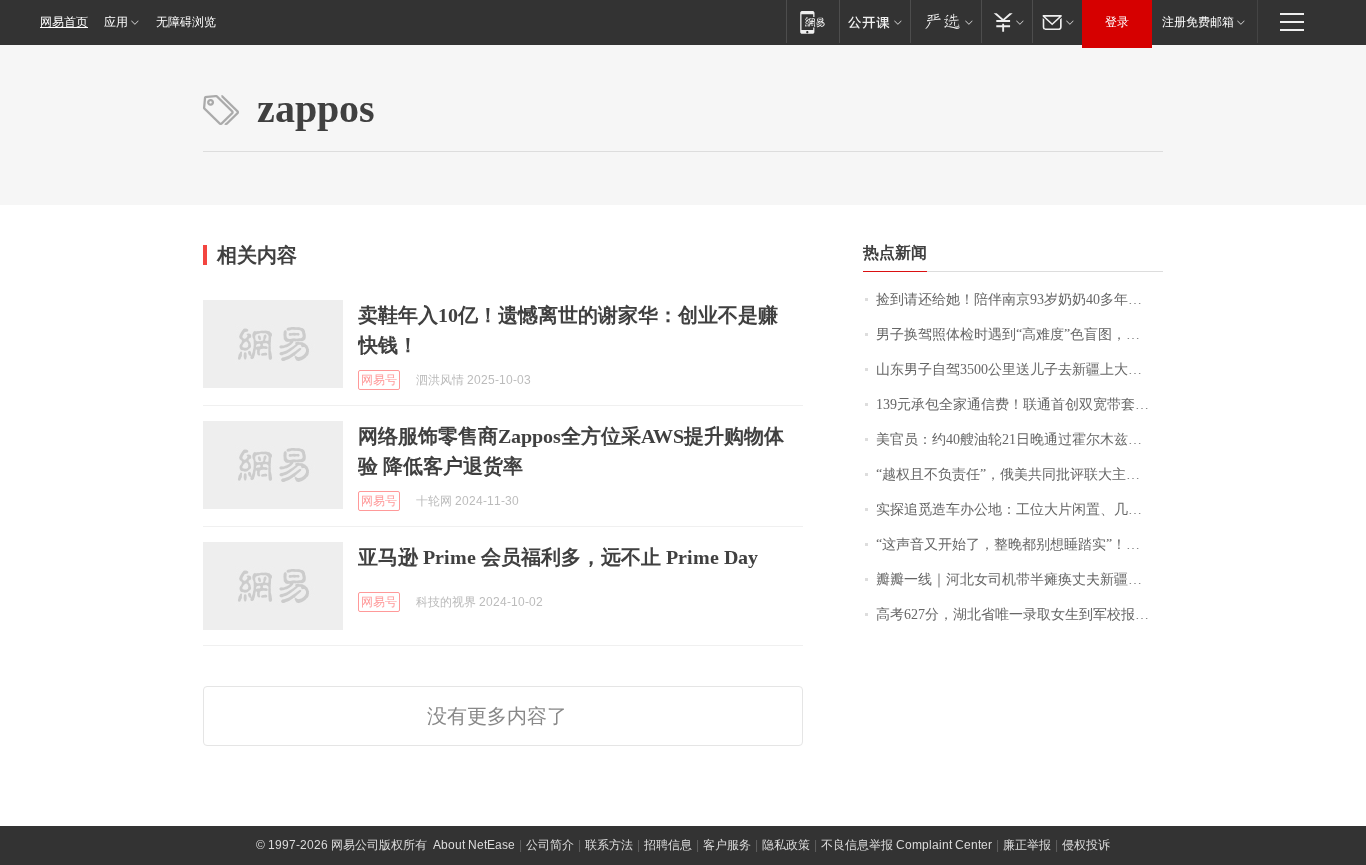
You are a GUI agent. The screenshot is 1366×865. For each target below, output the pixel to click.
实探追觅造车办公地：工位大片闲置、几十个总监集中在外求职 (1019, 509)
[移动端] (812, 21)
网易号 (379, 380)
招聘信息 (668, 845)
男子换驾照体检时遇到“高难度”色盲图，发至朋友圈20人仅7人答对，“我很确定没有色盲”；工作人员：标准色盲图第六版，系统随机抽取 (1019, 334)
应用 (116, 22)
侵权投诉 (1086, 845)
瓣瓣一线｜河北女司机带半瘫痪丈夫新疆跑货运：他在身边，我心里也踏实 (1019, 579)
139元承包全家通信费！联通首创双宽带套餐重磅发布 (1019, 404)
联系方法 (609, 845)
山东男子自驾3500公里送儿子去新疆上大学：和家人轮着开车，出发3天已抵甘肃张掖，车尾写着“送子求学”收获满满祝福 (1019, 369)
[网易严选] (945, 21)
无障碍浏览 (186, 22)
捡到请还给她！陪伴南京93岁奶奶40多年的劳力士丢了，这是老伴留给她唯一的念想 (1019, 299)
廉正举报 (1027, 845)
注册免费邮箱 (1198, 22)
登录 (1117, 22)
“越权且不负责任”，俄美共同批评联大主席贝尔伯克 (1019, 474)
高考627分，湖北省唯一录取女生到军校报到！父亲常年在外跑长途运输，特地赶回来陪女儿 (1019, 614)
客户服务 (727, 845)
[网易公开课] (874, 21)
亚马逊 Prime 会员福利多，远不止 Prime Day (558, 557)
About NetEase (474, 845)
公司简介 (550, 845)
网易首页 (64, 22)
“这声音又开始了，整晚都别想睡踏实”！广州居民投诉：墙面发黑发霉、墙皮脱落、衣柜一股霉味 (1019, 544)
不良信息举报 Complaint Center (906, 845)
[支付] (1006, 21)
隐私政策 (786, 845)
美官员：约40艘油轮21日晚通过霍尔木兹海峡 (1016, 439)
